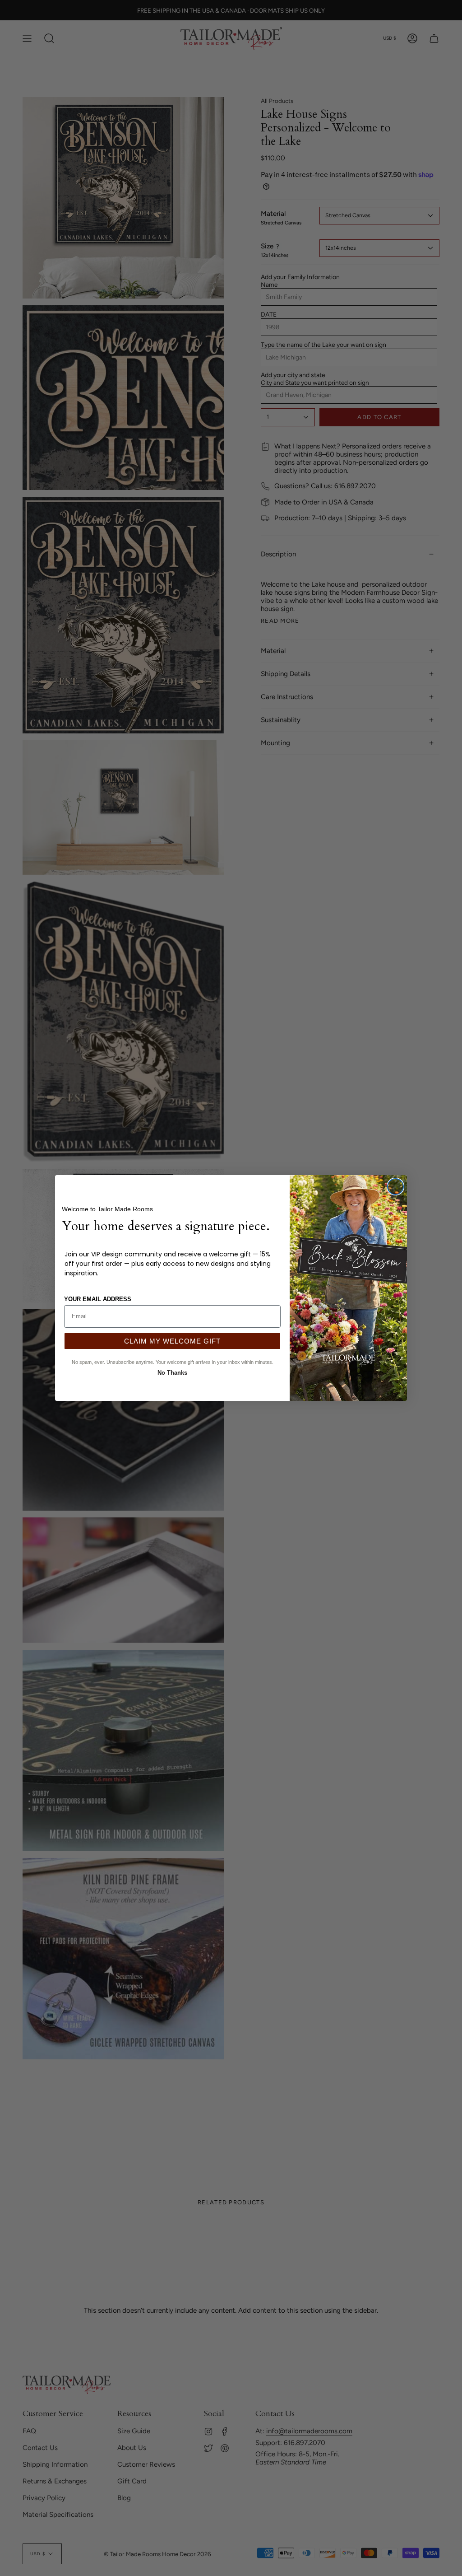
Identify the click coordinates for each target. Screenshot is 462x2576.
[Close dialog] (395, 1187)
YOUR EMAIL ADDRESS (98, 1299)
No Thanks (172, 1372)
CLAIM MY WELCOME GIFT (172, 1341)
